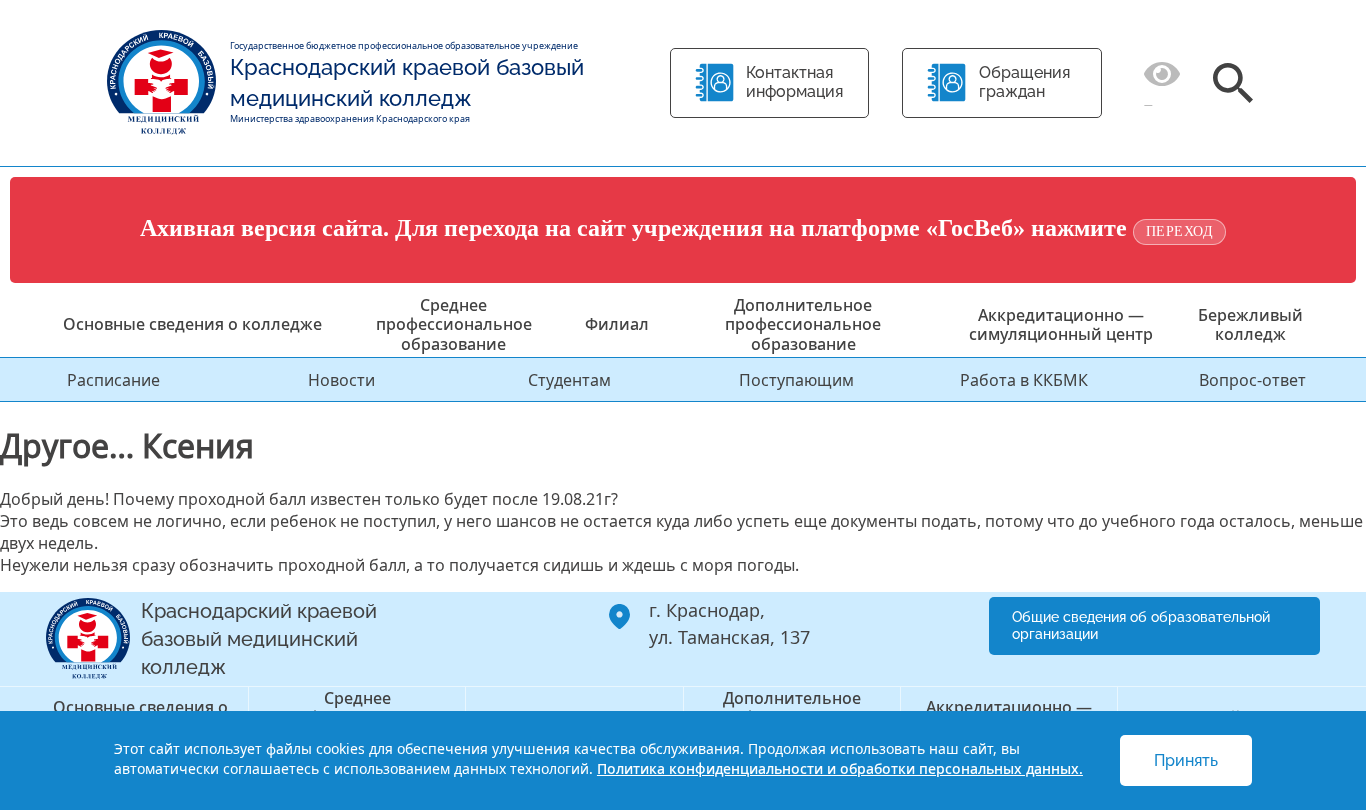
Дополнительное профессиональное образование (803, 324)
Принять (1186, 760)
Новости (341, 380)
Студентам (569, 380)
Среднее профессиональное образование (454, 324)
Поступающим (796, 380)
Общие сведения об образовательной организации (1141, 625)
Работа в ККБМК (1024, 380)
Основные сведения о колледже (192, 324)
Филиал (617, 324)
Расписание (113, 380)
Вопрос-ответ (1252, 380)
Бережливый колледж (1250, 324)
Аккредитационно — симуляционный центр (1061, 324)
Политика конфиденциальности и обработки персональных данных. (840, 768)
